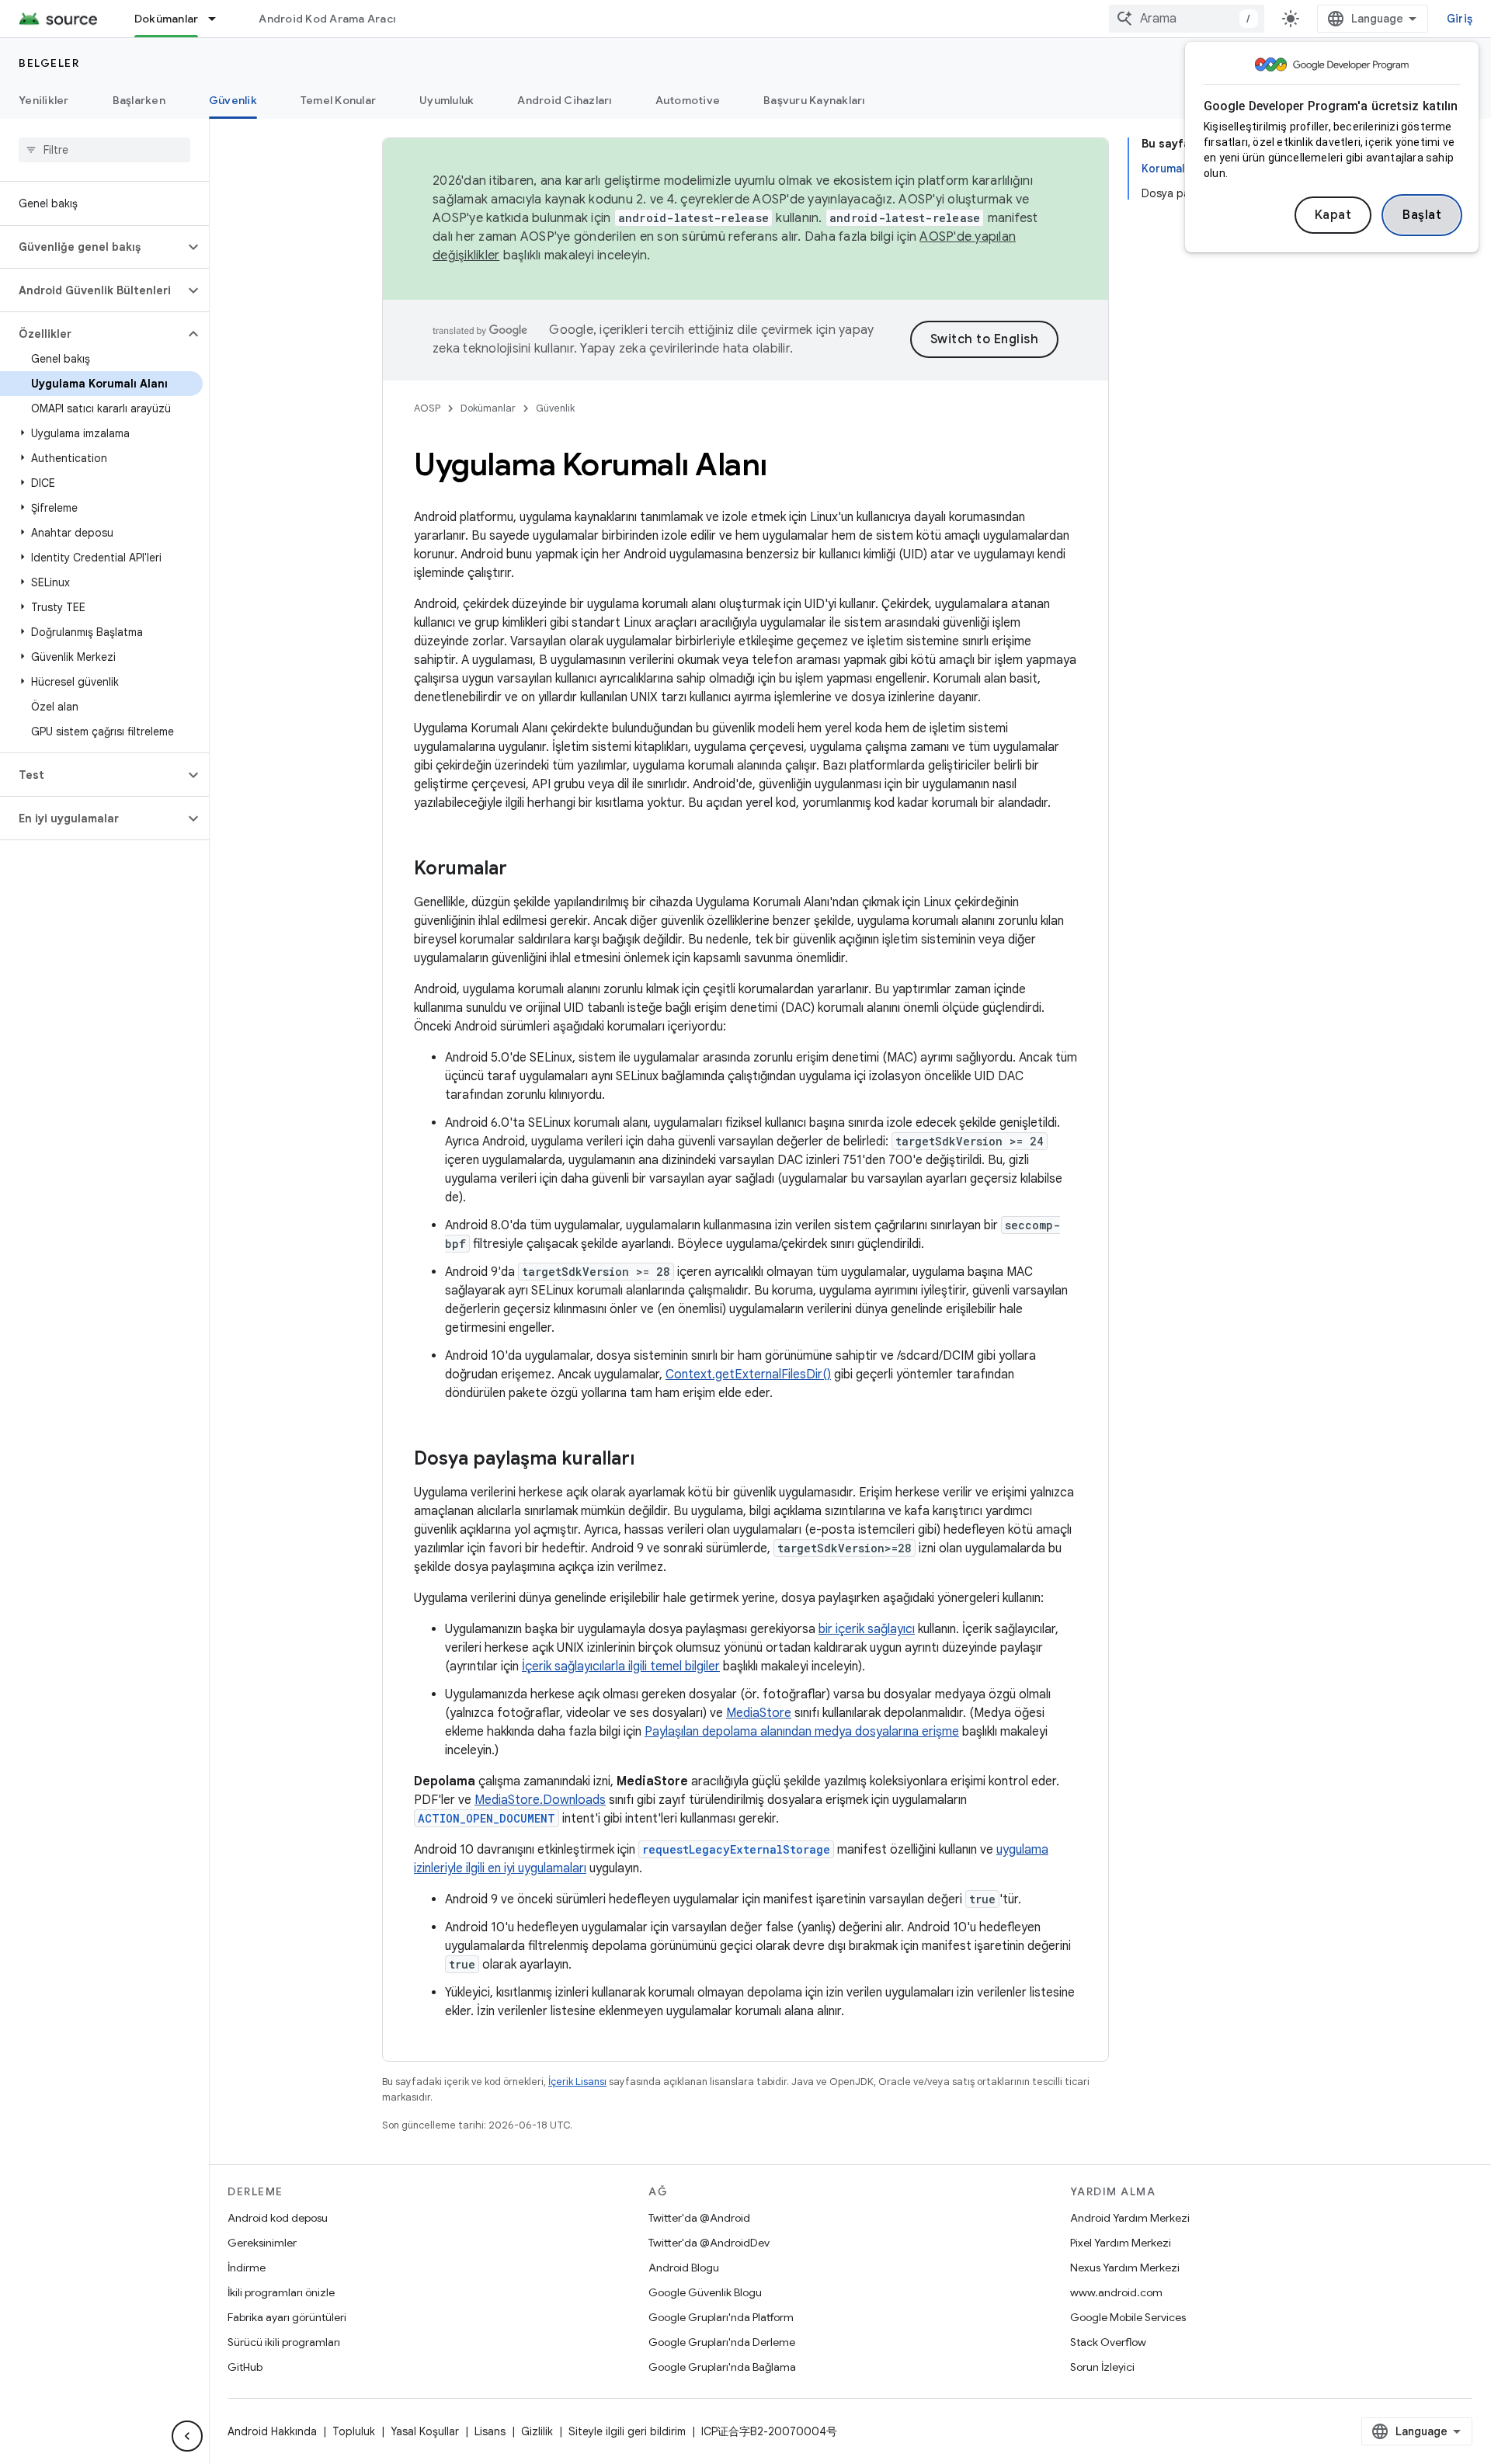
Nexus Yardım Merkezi (1125, 2268)
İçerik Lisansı (577, 2082)
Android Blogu (684, 2268)
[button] (92, 247)
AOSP (427, 408)
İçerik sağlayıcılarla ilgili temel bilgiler (621, 1666)
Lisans (490, 2431)
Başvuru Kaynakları (814, 100)
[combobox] (1187, 19)
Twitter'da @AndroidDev (709, 2243)
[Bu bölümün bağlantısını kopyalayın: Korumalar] (523, 870)
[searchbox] (104, 150)
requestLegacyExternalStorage (736, 1849)
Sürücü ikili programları (284, 2342)
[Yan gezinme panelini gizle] (187, 2436)
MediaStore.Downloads (540, 1800)
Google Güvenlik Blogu (705, 2292)
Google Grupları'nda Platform (721, 2317)
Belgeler (49, 63)
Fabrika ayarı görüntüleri (287, 2317)
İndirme (247, 2268)
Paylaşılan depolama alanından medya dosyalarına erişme (802, 1732)
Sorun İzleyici (1102, 2367)
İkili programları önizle (281, 2292)
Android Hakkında (272, 2431)
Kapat (1333, 215)
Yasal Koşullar (425, 2431)
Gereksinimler (262, 2243)
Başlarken (139, 100)
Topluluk (354, 2431)
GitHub (245, 2367)
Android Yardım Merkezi (1130, 2218)
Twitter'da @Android (699, 2218)
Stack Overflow (1108, 2342)
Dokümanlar (167, 19)
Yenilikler (44, 100)
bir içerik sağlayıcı (867, 1629)
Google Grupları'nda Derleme (722, 2342)
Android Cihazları (564, 100)
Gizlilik (537, 2431)
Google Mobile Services (1128, 2317)
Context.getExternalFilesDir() (748, 1374)
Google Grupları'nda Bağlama (722, 2367)
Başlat (1422, 215)
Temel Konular (338, 100)
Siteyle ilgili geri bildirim (627, 2431)
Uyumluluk (447, 100)
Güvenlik (233, 100)
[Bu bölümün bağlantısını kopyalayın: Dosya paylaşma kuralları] (650, 1460)
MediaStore (759, 1713)
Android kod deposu (278, 2218)
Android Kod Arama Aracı (327, 19)
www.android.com (1116, 2292)
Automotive (688, 100)
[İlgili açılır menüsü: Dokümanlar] (219, 19)
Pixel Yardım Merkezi (1121, 2243)
